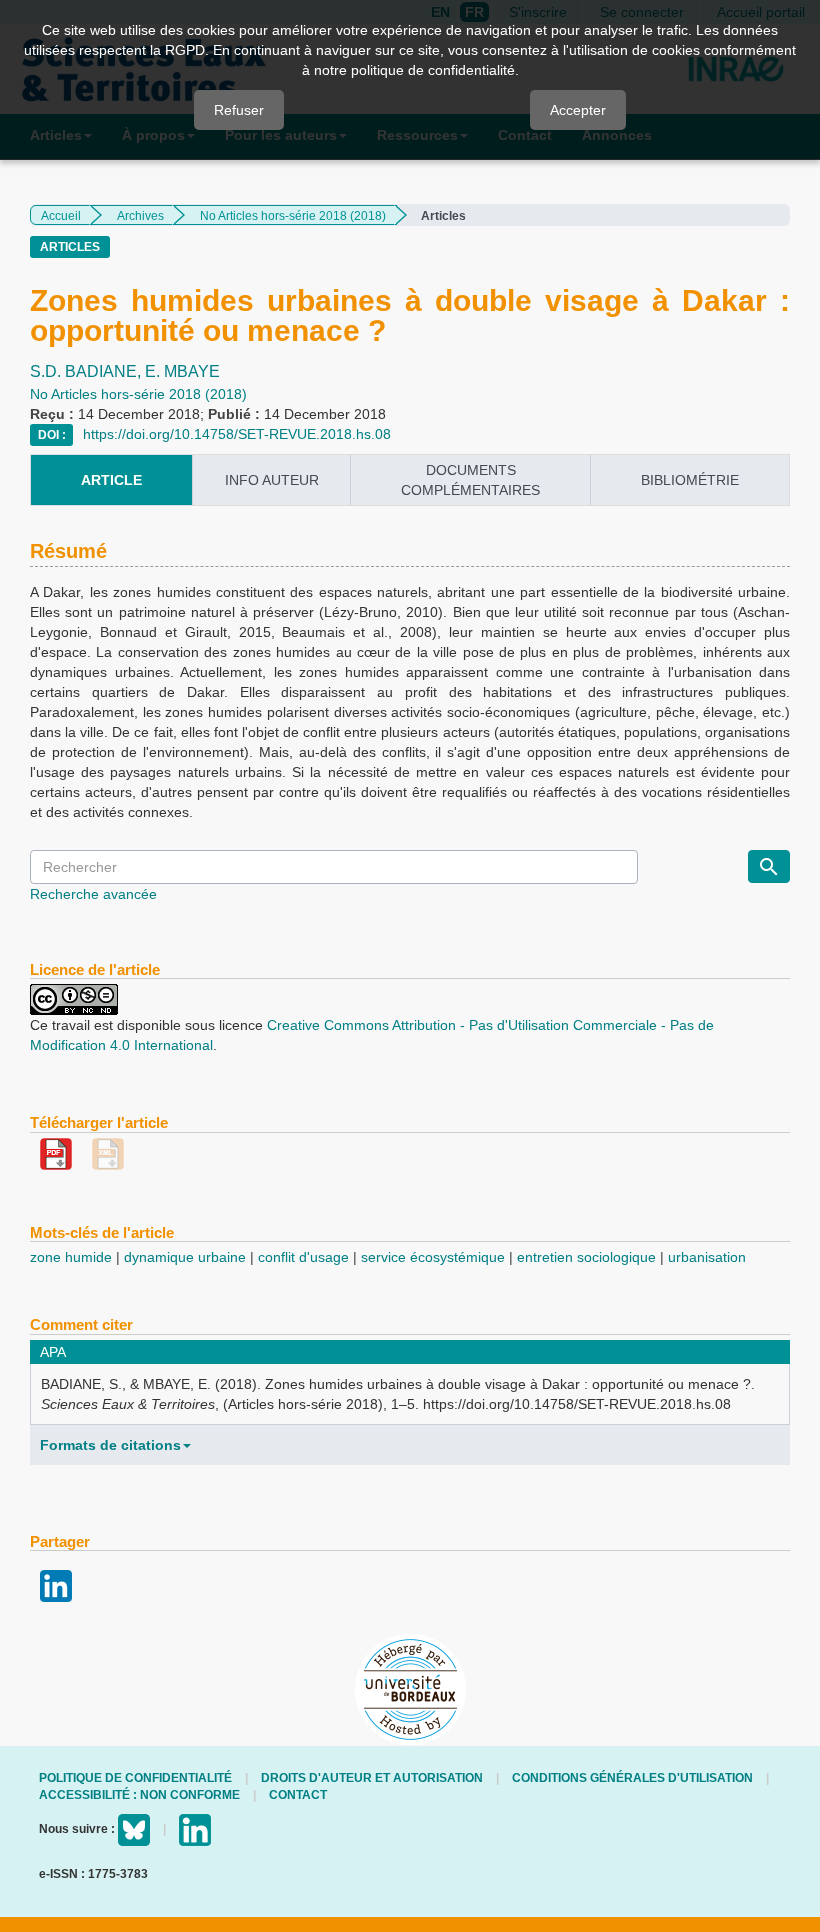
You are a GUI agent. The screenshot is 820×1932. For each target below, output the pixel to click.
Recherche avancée (93, 894)
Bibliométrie (690, 480)
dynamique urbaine (185, 1257)
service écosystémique (433, 1257)
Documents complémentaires (470, 480)
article (111, 480)
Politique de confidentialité (135, 1778)
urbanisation (707, 1257)
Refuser (239, 110)
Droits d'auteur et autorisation (372, 1778)
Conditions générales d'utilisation (632, 1778)
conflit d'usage (303, 1257)
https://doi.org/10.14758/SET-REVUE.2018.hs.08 (237, 434)
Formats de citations (110, 1445)
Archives (140, 216)
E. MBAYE (182, 371)
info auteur (272, 480)
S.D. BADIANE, (87, 371)
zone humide (71, 1257)
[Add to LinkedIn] (56, 1585)
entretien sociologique (586, 1257)
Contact (298, 1795)
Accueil (61, 216)
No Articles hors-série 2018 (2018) (293, 216)
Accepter (578, 110)
